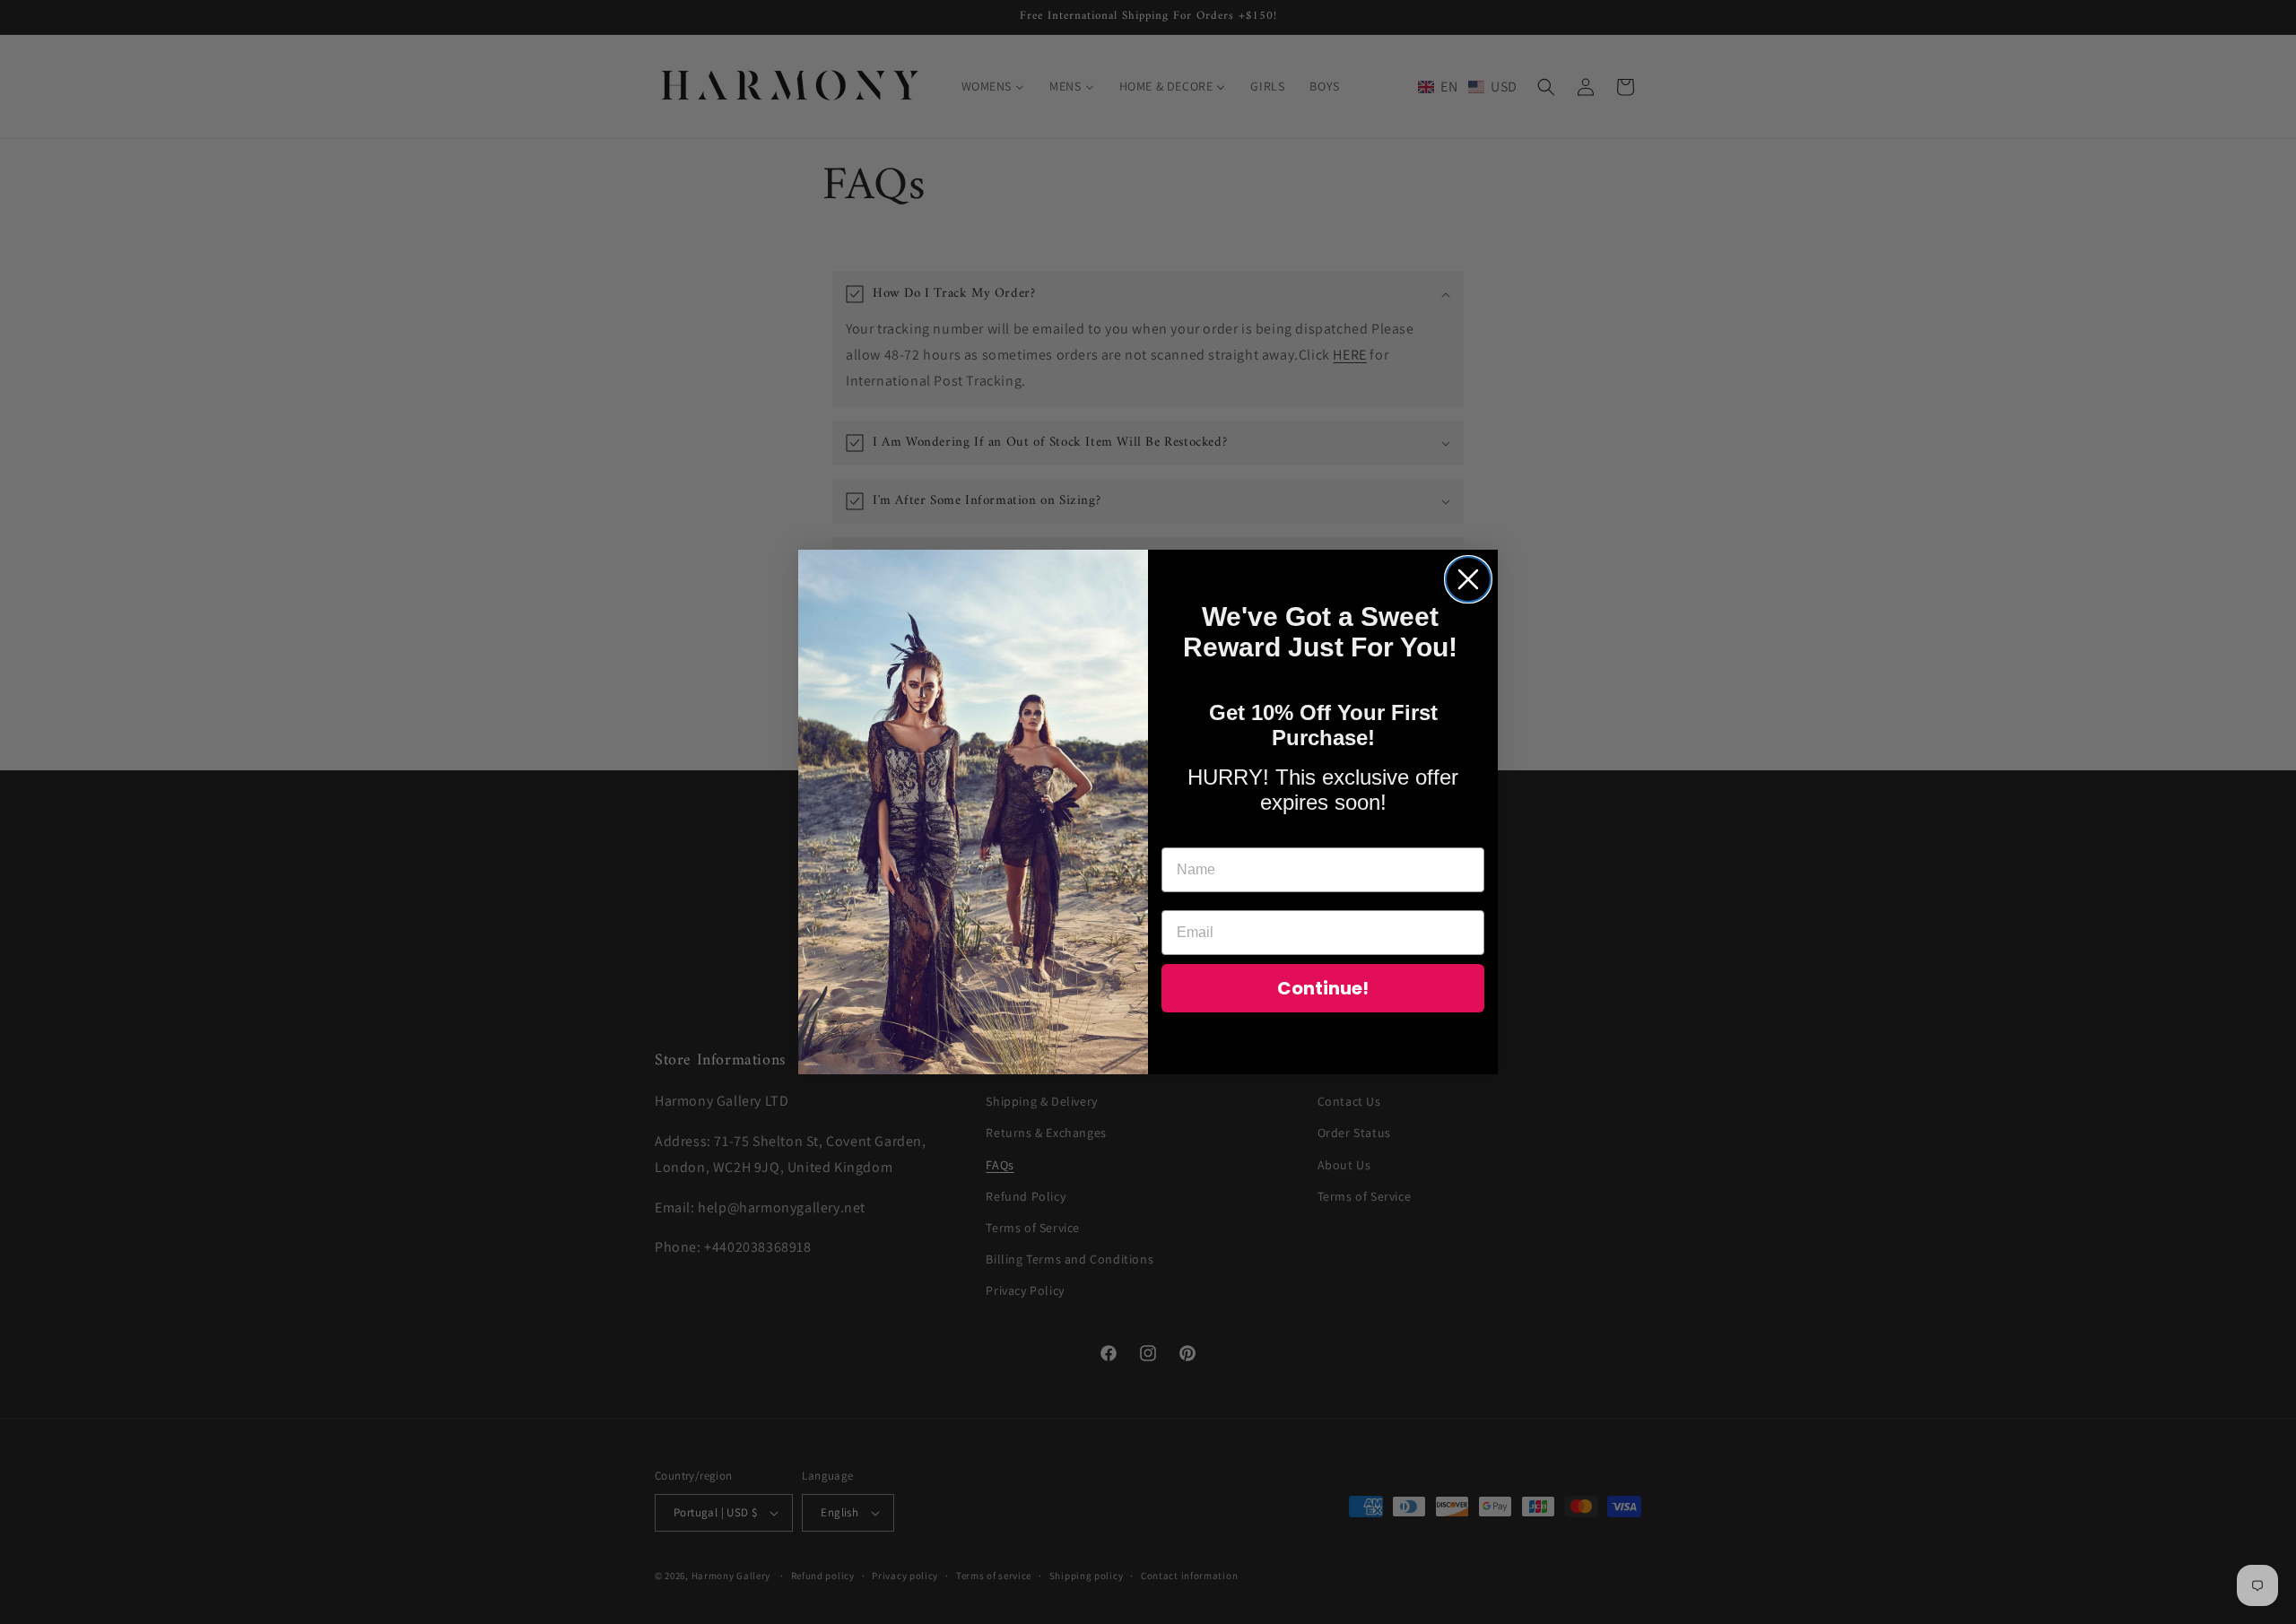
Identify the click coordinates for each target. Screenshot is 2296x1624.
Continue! (1323, 988)
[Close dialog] (1468, 579)
